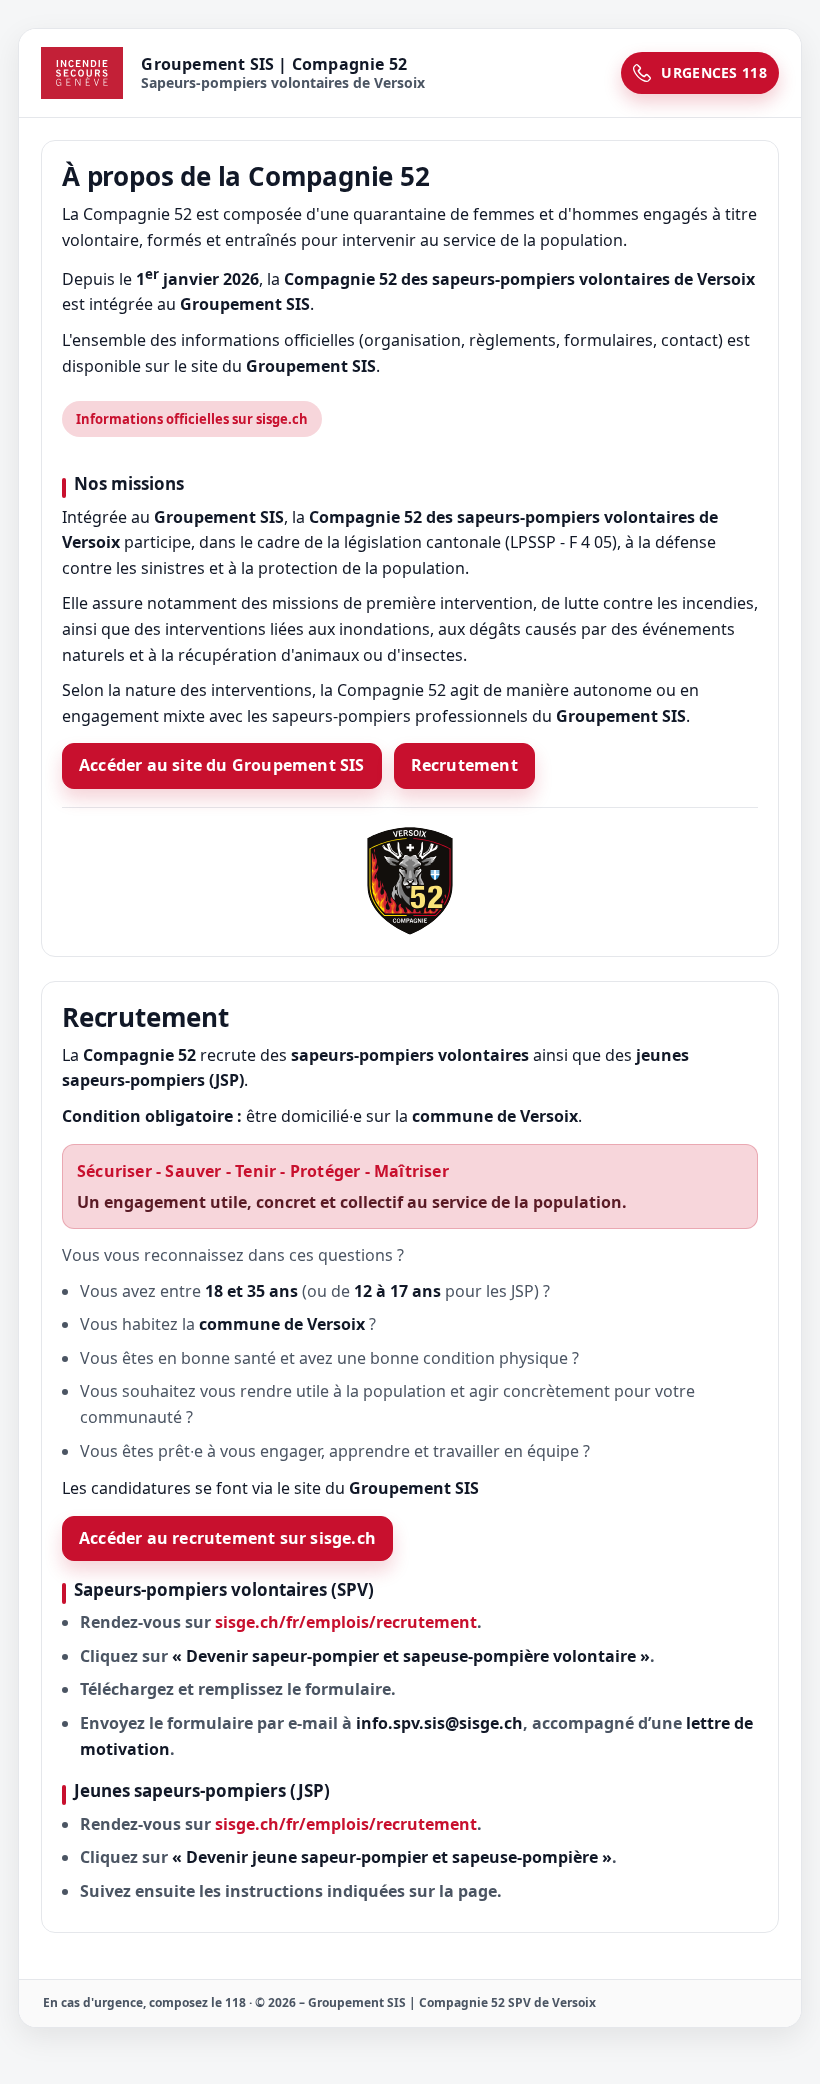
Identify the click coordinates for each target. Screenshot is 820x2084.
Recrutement (464, 765)
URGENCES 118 (714, 72)
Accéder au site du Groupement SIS (222, 765)
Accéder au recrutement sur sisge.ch (227, 1538)
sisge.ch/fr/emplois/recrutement (346, 1622)
